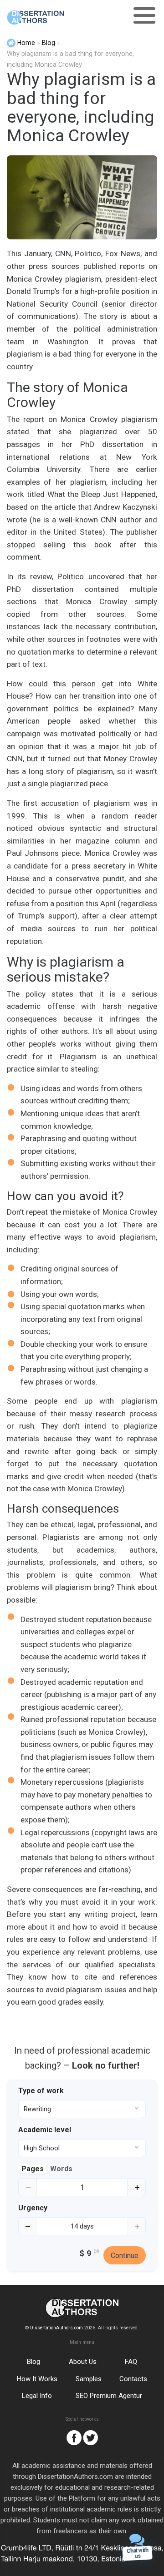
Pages (33, 2169)
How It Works (37, 2379)
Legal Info (37, 2396)
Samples (89, 2379)
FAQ (131, 2362)
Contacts (133, 2379)
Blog (33, 2362)
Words (61, 2169)
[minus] (27, 2187)
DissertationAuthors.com (56, 2328)
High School (42, 2148)
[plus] (137, 2187)
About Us (83, 2362)
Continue (125, 2256)
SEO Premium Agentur (109, 2396)
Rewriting (37, 2109)
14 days (82, 2226)
